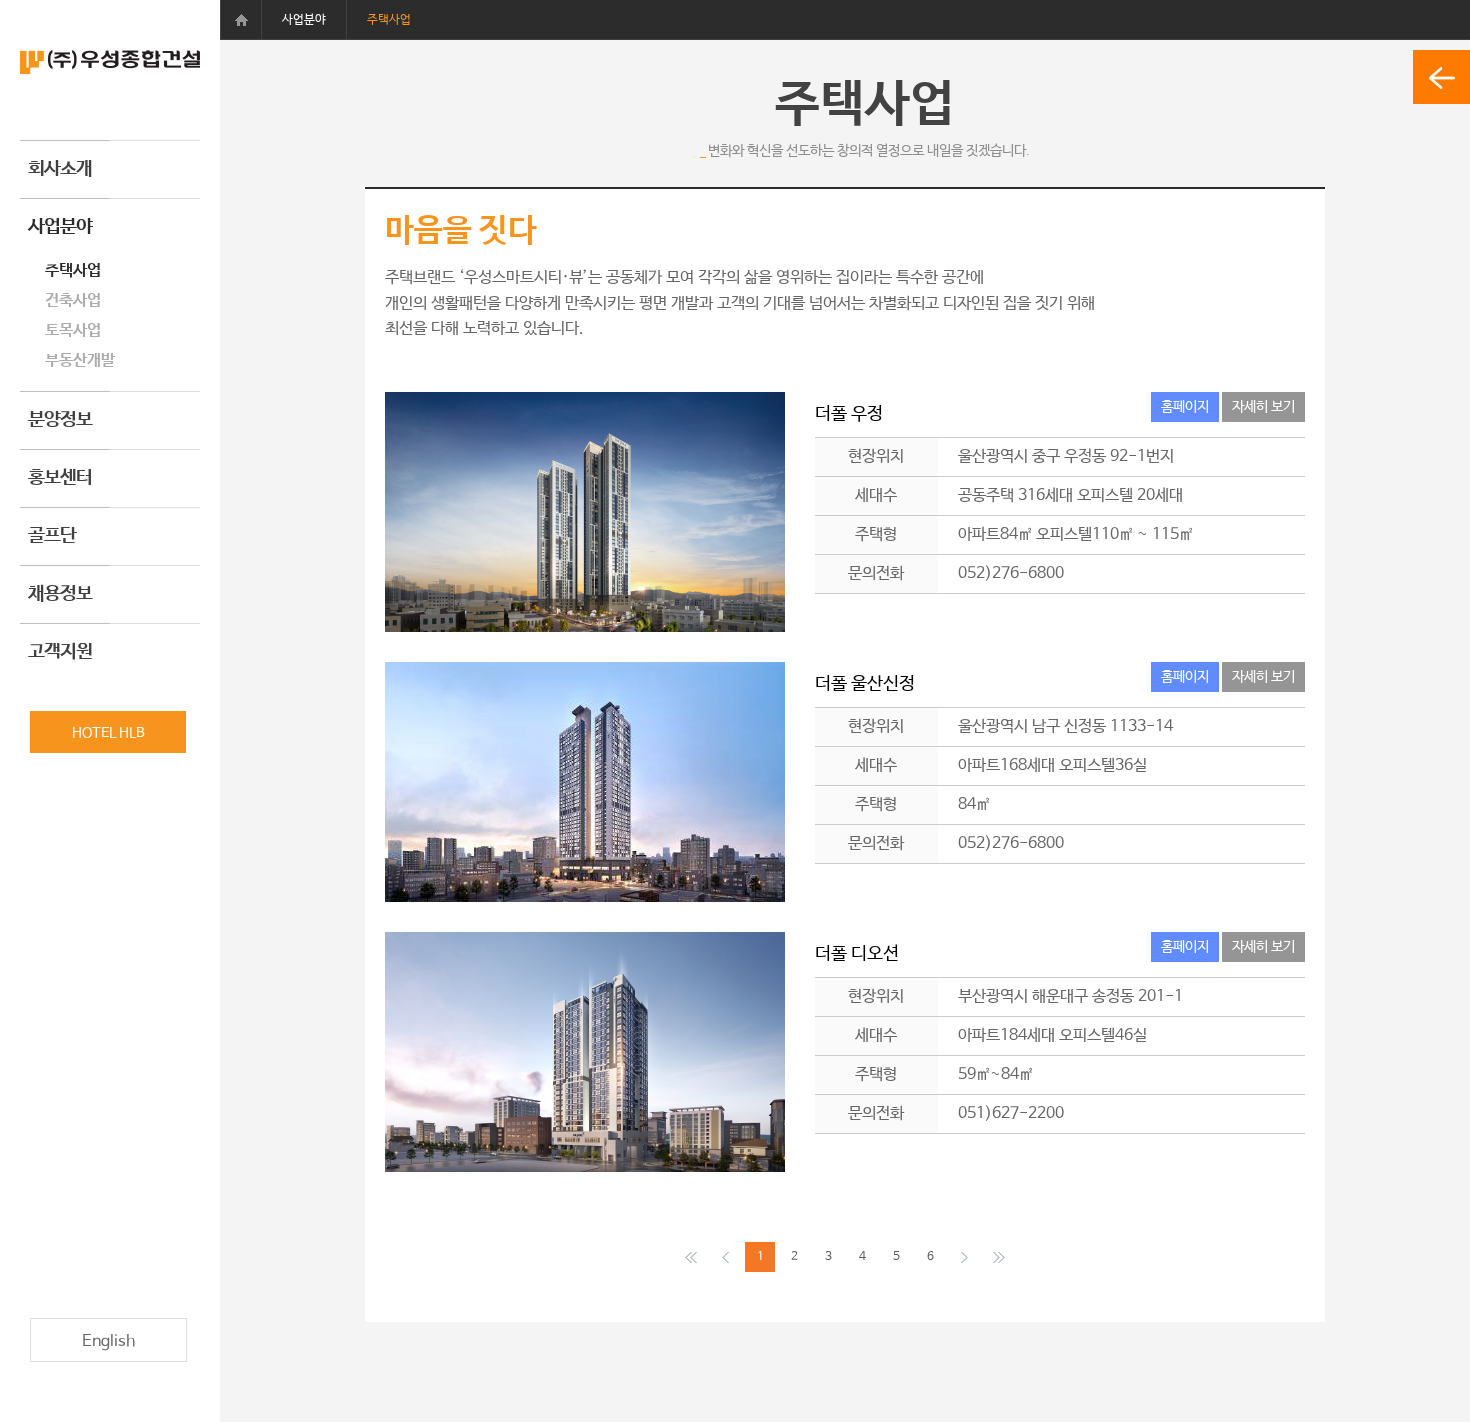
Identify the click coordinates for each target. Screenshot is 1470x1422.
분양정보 (60, 420)
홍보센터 (60, 478)
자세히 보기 (1263, 407)
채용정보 (60, 594)
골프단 (52, 536)
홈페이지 (1185, 407)
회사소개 (60, 169)
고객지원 (60, 652)
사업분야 (60, 227)
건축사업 (73, 300)
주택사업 (73, 270)
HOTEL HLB (108, 733)
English (108, 1341)
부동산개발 (80, 360)
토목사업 (73, 330)
